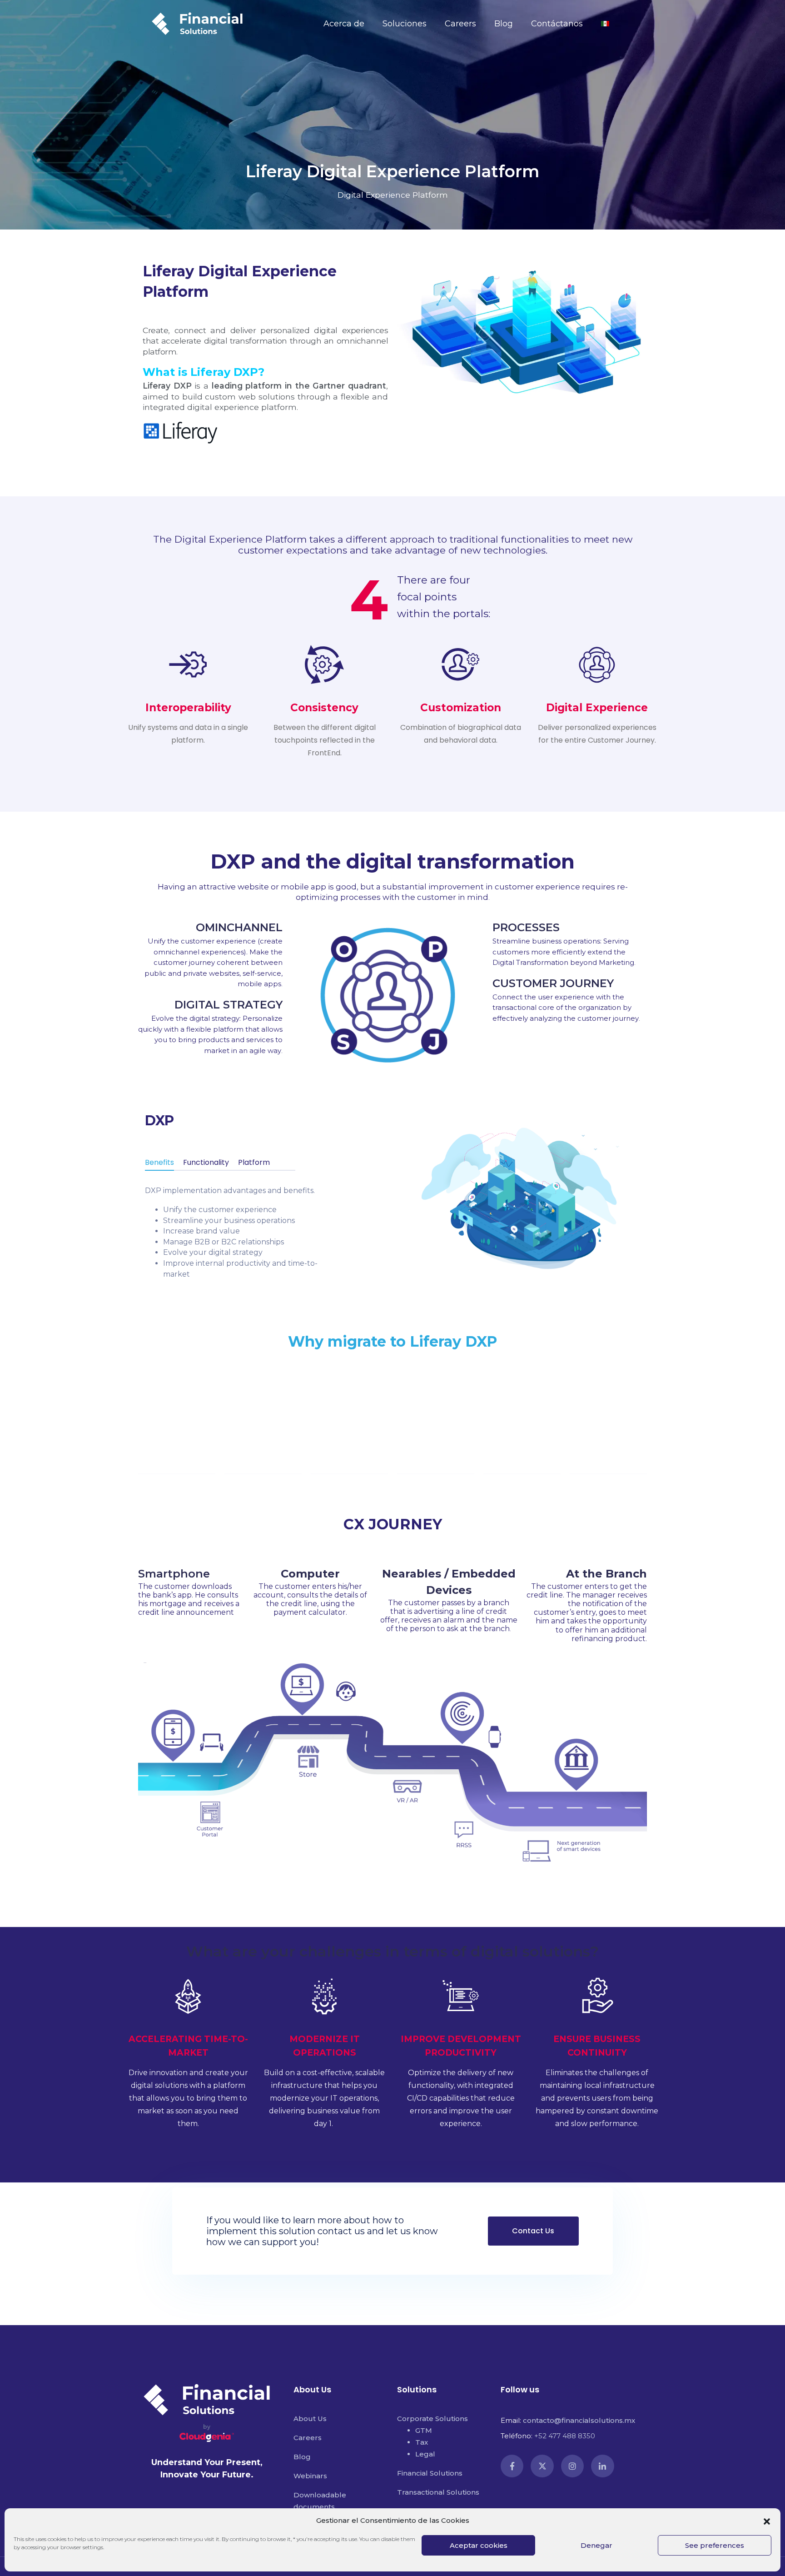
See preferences (715, 2545)
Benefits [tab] (159, 1162)
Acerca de (344, 24)
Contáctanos (557, 24)
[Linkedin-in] (602, 2466)
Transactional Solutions (438, 2492)
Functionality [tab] (206, 1162)
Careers (460, 24)
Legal (425, 2454)
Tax (422, 2442)
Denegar (596, 2545)
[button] (767, 2521)
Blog (504, 24)
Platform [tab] (254, 1162)
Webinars (310, 2476)
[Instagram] (572, 2466)
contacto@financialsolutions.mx (579, 2420)
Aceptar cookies (479, 2545)
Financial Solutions (430, 2473)
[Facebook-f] (512, 2466)
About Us (310, 2419)
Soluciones (405, 24)
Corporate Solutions (432, 2419)
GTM (424, 2430)
